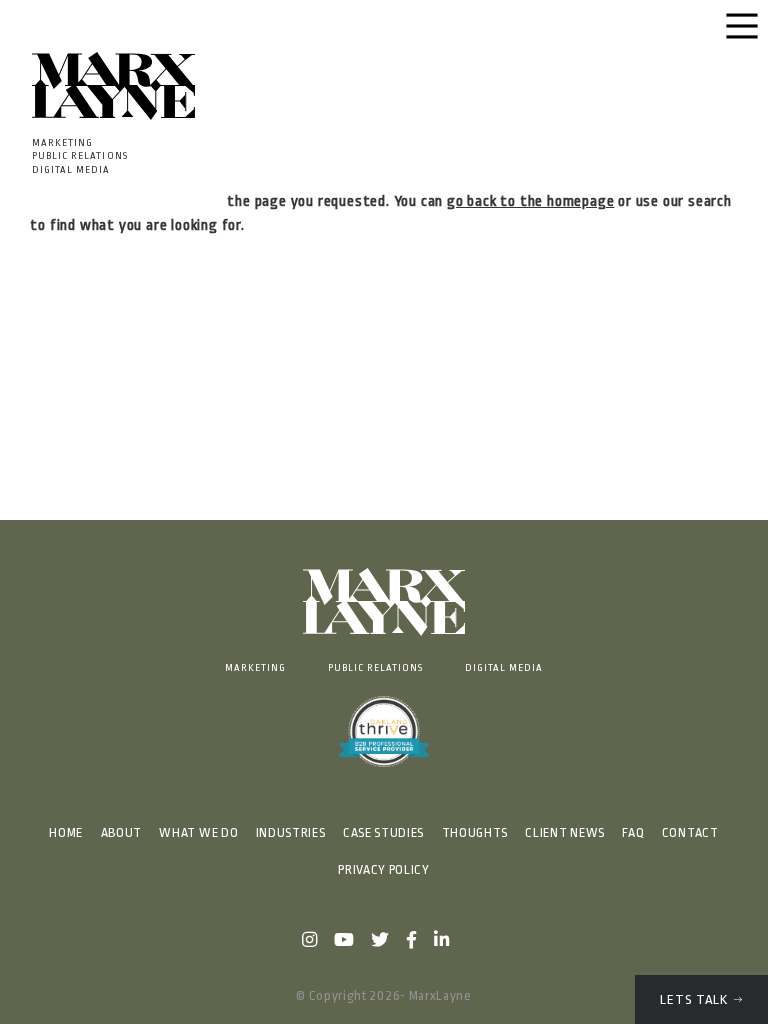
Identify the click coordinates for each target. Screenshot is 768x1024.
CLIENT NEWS (564, 833)
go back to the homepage (530, 201)
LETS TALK (693, 999)
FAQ (633, 833)
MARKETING (255, 667)
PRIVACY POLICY (384, 870)
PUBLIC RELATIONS (376, 667)
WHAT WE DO (198, 833)
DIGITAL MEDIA (504, 667)
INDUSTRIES (291, 833)
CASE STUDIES (383, 833)
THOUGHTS (475, 833)
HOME (66, 833)
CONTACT (690, 833)
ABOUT (121, 833)
